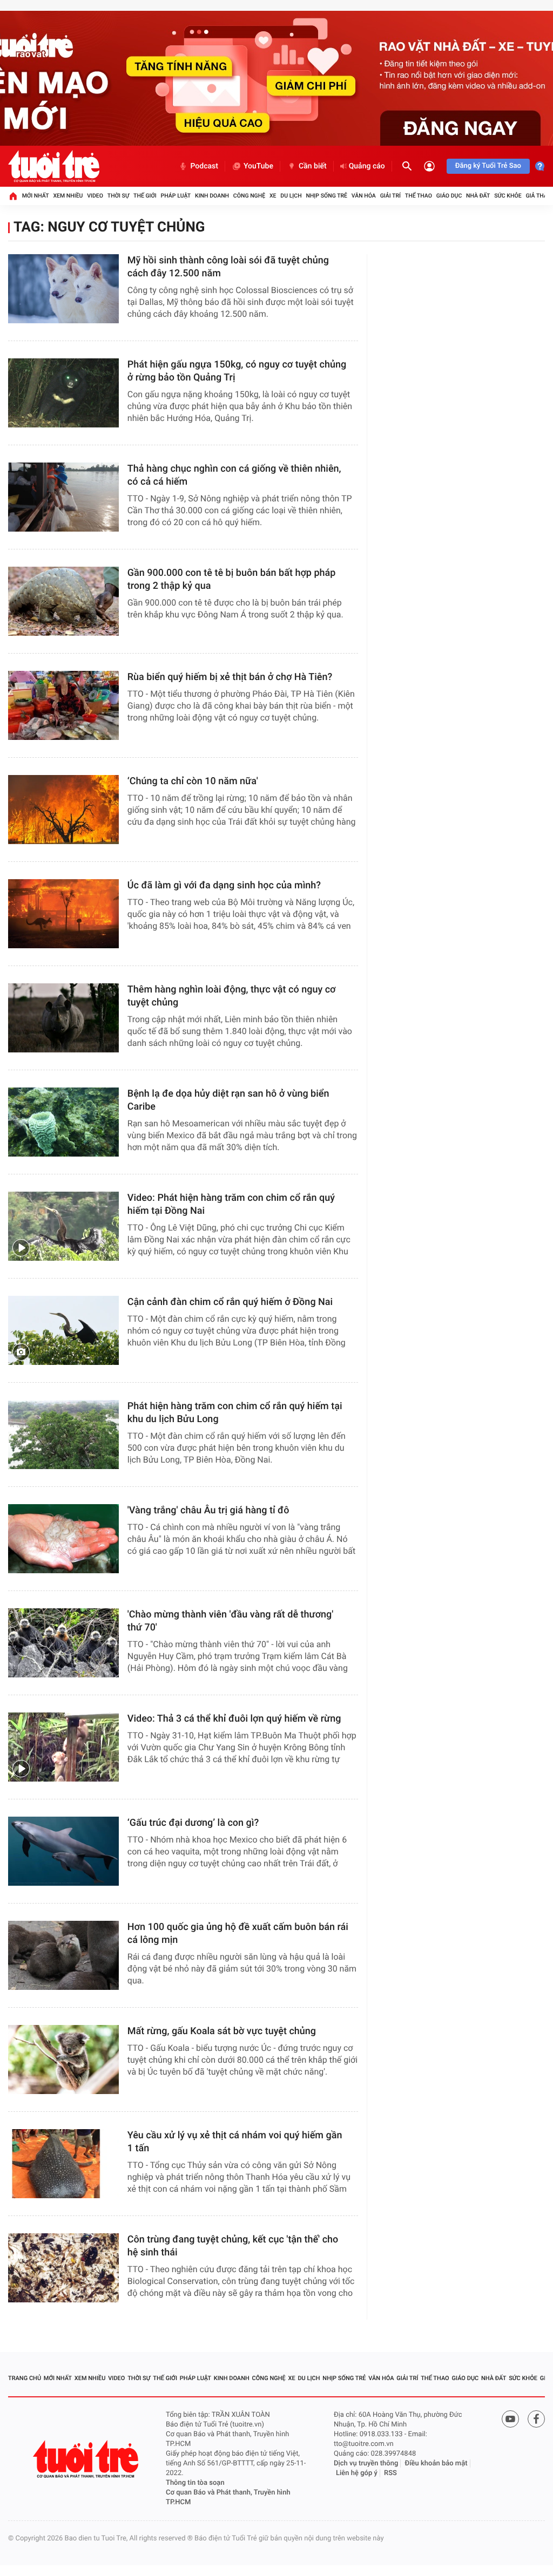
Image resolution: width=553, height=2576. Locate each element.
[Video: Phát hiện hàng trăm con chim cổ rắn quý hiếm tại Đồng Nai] (63, 1226)
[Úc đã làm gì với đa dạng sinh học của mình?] (63, 914)
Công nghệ (249, 196)
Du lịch (291, 196)
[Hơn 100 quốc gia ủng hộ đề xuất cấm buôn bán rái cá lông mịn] (63, 1955)
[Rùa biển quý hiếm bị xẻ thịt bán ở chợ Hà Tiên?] (63, 705)
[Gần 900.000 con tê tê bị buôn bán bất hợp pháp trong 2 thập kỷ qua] (63, 601)
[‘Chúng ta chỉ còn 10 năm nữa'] (63, 810)
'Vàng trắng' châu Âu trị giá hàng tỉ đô (208, 1510)
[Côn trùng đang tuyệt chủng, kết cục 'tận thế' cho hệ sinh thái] (63, 2268)
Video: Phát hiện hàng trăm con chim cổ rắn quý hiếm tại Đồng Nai (231, 1204)
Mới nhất (36, 196)
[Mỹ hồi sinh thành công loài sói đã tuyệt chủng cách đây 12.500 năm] (63, 289)
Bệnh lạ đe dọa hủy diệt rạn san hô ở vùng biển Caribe (228, 1100)
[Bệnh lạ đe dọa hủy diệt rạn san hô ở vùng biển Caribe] (63, 1122)
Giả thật (538, 196)
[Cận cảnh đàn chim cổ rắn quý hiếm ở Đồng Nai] (63, 1330)
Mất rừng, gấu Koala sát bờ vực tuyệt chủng (222, 2031)
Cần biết (313, 166)
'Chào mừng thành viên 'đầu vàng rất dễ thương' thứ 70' (230, 1621)
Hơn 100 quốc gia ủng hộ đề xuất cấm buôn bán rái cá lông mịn (238, 1933)
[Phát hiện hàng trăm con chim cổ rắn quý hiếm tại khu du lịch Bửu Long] (63, 1435)
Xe (273, 196)
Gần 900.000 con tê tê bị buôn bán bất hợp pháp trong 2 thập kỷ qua (232, 579)
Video (95, 196)
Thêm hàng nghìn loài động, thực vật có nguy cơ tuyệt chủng (232, 996)
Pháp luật (176, 196)
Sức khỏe (508, 196)
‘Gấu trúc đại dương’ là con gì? (193, 1823)
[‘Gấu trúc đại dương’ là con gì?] (63, 1851)
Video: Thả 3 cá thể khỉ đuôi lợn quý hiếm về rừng (234, 1719)
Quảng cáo (367, 166)
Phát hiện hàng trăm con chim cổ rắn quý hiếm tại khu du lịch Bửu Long (235, 1413)
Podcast (204, 166)
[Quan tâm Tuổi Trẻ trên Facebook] (536, 2419)
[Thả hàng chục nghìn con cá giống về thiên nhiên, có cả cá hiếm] (63, 497)
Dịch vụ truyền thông (366, 2463)
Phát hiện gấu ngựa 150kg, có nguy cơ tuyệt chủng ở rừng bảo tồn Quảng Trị (237, 371)
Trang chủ (25, 2378)
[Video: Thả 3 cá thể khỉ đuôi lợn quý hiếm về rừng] (63, 1747)
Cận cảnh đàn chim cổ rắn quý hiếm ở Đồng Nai (230, 1302)
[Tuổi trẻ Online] (87, 2459)
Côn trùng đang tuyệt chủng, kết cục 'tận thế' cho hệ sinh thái (233, 2246)
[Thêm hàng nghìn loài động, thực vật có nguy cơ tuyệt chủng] (63, 1018)
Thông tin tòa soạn (195, 2483)
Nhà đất (478, 196)
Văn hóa (364, 196)
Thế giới (145, 196)
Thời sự (118, 196)
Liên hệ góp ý (357, 2473)
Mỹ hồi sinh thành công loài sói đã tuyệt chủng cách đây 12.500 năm (228, 267)
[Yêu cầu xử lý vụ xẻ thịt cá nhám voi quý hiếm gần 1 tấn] (63, 2164)
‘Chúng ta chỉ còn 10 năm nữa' (193, 781)
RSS (390, 2473)
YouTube (258, 166)
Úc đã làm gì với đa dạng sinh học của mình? (224, 885)
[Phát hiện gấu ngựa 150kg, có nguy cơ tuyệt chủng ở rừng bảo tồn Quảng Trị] (63, 393)
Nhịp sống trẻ (326, 196)
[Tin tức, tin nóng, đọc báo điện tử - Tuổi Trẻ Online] (54, 166)
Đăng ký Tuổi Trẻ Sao (488, 166)
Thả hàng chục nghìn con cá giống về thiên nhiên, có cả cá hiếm (234, 475)
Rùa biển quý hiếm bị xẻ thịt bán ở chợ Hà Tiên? (230, 677)
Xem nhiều (68, 196)
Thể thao (419, 196)
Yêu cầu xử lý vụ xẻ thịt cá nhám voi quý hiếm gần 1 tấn (235, 2142)
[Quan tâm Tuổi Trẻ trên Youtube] (510, 2419)
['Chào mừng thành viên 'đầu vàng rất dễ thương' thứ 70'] (63, 1643)
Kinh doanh (212, 196)
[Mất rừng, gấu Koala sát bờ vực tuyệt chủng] (63, 2060)
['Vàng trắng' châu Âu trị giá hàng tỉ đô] (63, 1539)
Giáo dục (449, 196)
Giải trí (390, 196)
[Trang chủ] (13, 196)
